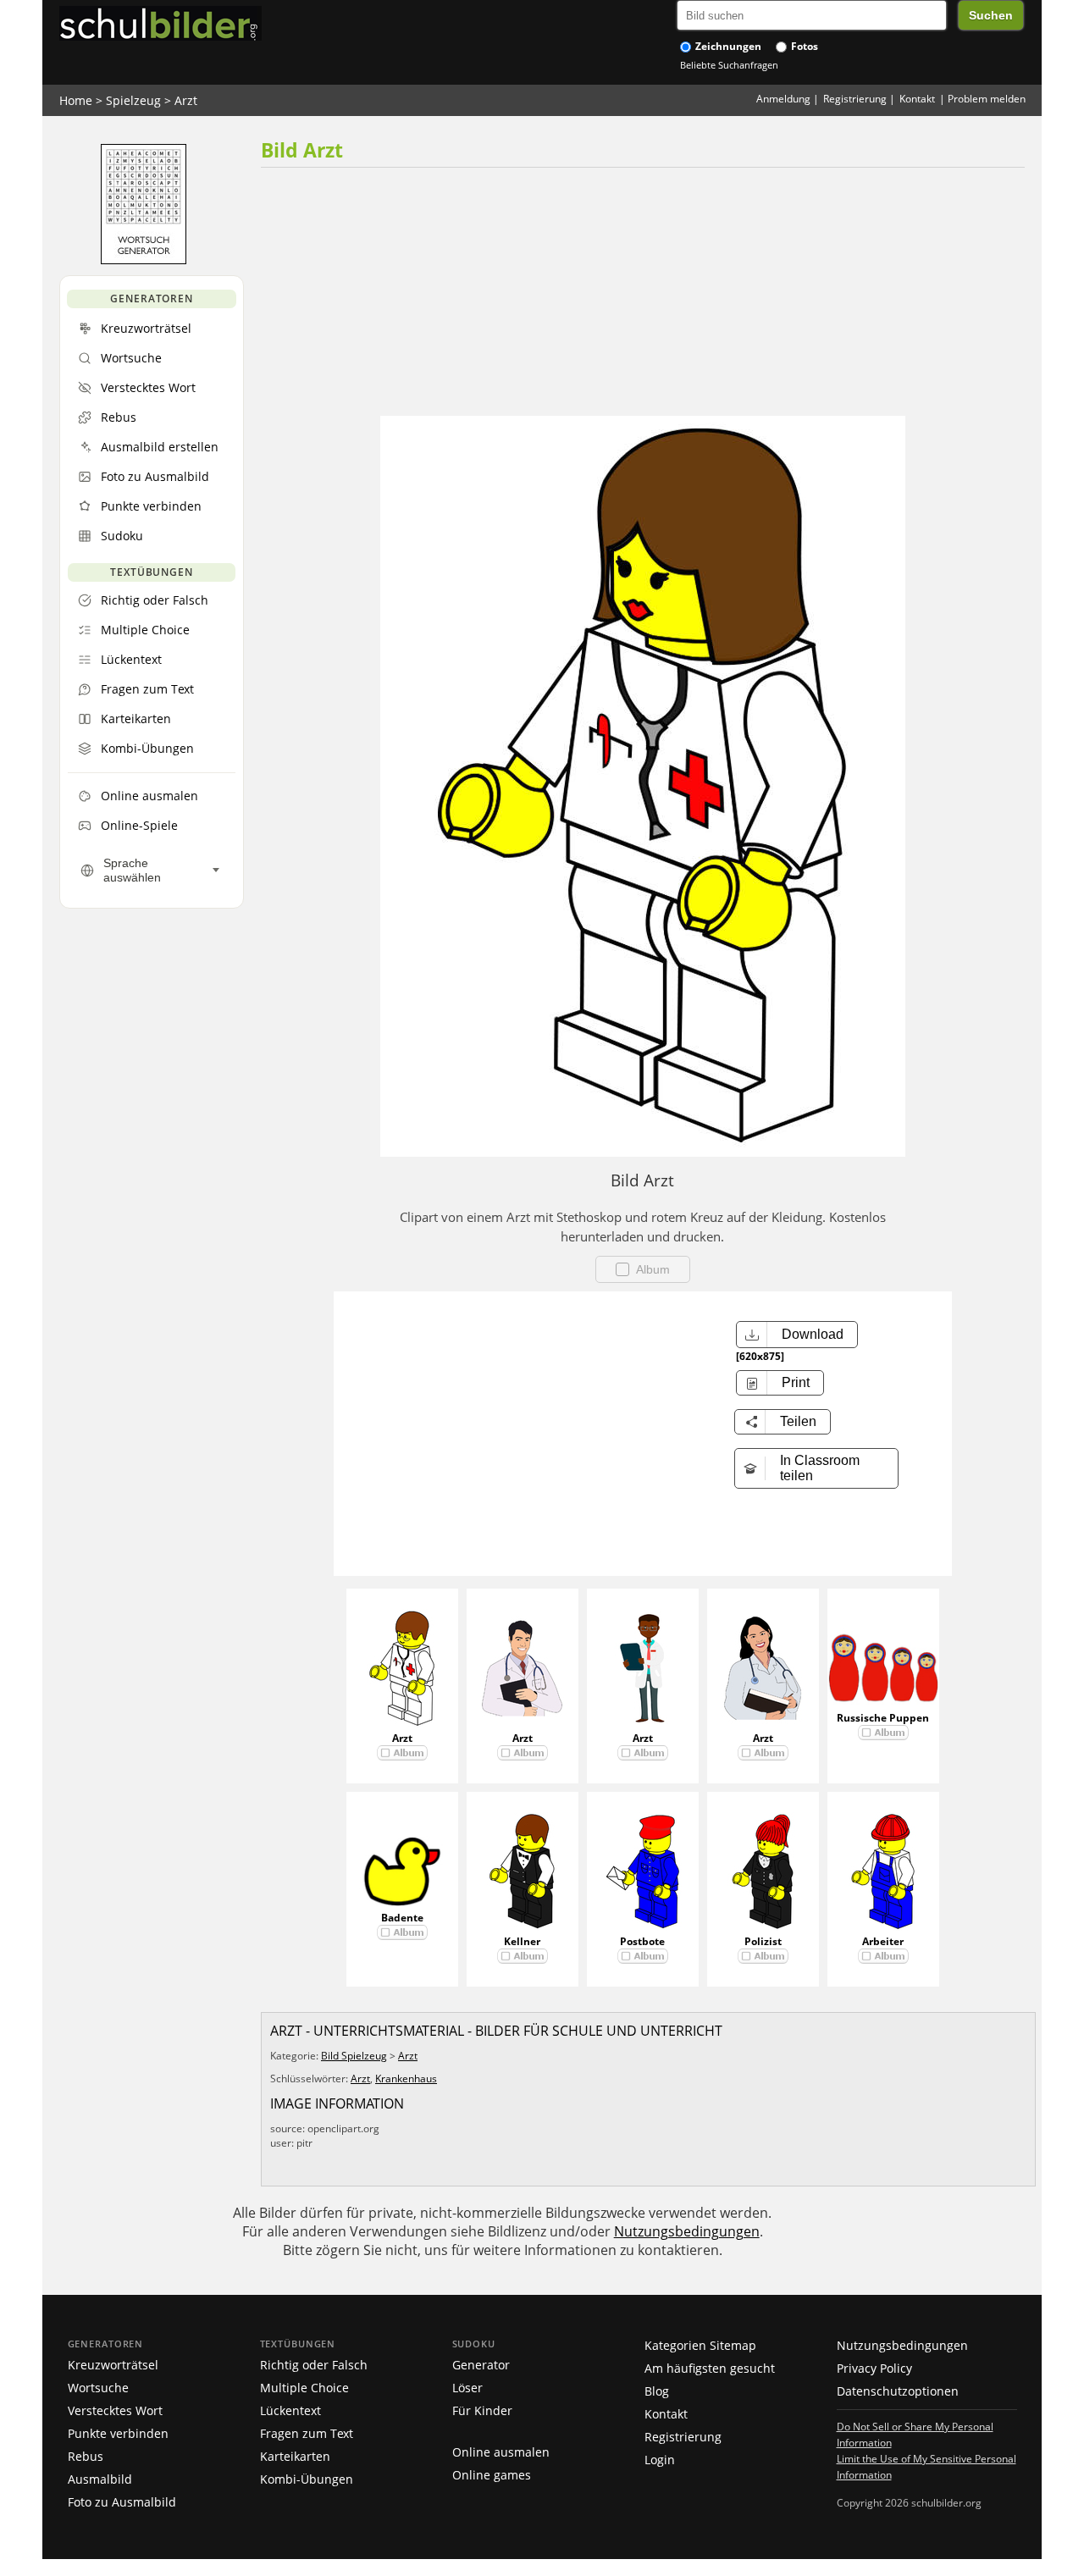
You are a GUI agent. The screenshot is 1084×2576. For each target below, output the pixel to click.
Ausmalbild (100, 2479)
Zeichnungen (727, 46)
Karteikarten (295, 2456)
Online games (492, 2475)
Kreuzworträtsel (113, 2365)
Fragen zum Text (307, 2433)
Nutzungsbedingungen (687, 2231)
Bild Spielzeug (354, 2056)
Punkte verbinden (118, 2433)
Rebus (86, 2456)
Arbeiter (883, 1941)
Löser (467, 2388)
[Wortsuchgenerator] (144, 260)
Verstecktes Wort (115, 2410)
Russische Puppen (883, 1718)
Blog (657, 2391)
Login (660, 2460)
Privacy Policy (874, 2368)
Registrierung (855, 99)
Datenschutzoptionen (898, 2391)
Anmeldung (783, 99)
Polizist (763, 1941)
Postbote (642, 1941)
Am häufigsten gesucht (710, 2368)
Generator (481, 2365)
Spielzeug (133, 100)
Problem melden (987, 99)
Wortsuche (98, 2388)
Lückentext (290, 2410)
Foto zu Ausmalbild (122, 2502)
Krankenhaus (406, 2078)
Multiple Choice (304, 2388)
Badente (402, 1918)
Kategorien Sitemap (700, 2345)
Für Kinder (482, 2410)
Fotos (803, 46)
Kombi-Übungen (307, 2479)
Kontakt (917, 99)
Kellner (522, 1941)
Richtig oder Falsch (314, 2365)
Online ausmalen (501, 2452)
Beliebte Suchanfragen (729, 65)
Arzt (186, 100)
